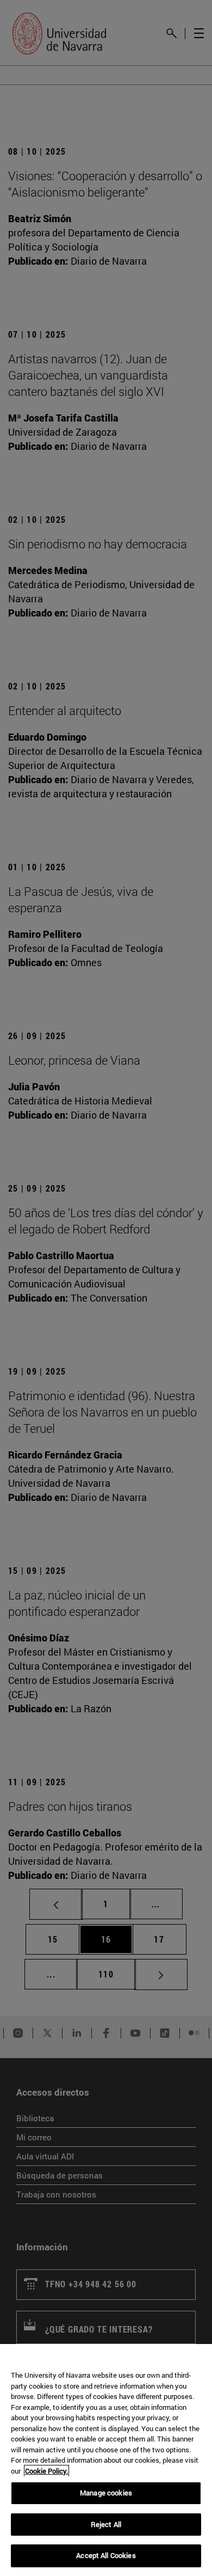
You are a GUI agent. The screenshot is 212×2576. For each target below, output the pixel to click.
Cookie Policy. (46, 2471)
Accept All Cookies (106, 2555)
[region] (106, 2460)
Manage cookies (106, 2493)
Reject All (106, 2524)
